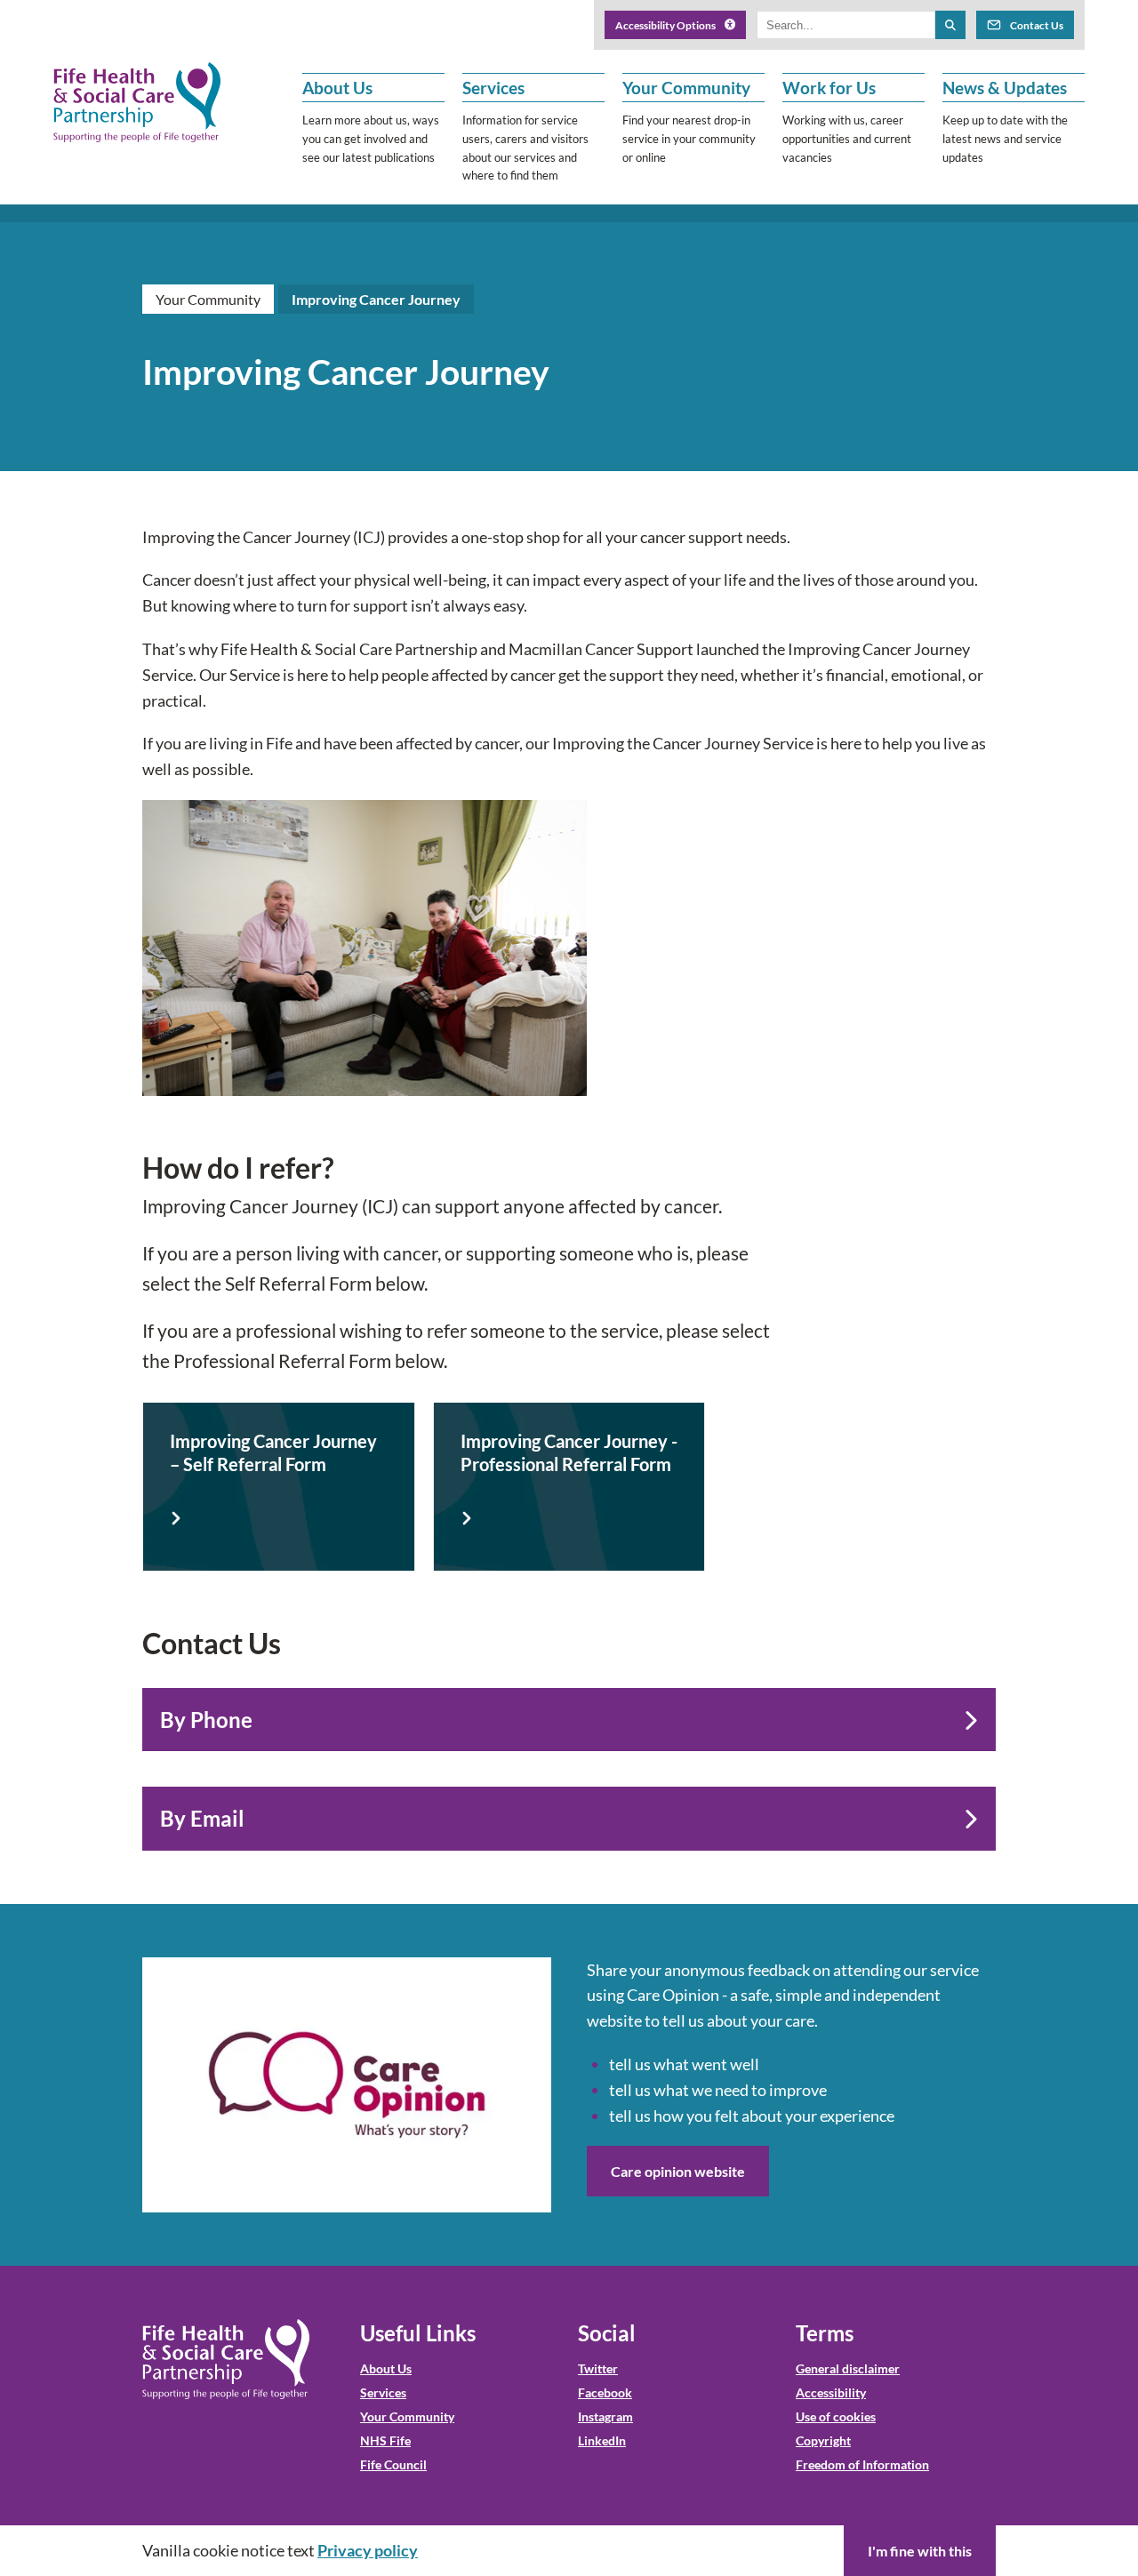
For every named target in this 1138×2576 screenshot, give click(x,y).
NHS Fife (385, 2440)
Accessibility (831, 2392)
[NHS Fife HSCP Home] (226, 2359)
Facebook (605, 2392)
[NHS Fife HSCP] (137, 102)
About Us (386, 2368)
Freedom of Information (862, 2464)
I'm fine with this (920, 2551)
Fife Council (393, 2464)
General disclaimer (848, 2368)
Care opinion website (678, 2171)
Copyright (823, 2440)
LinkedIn (602, 2440)
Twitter (598, 2368)
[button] (373, 129)
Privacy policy (368, 2550)
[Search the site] (950, 25)
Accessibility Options (665, 25)
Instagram (605, 2416)
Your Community (208, 299)
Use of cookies (836, 2416)
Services (383, 2392)
